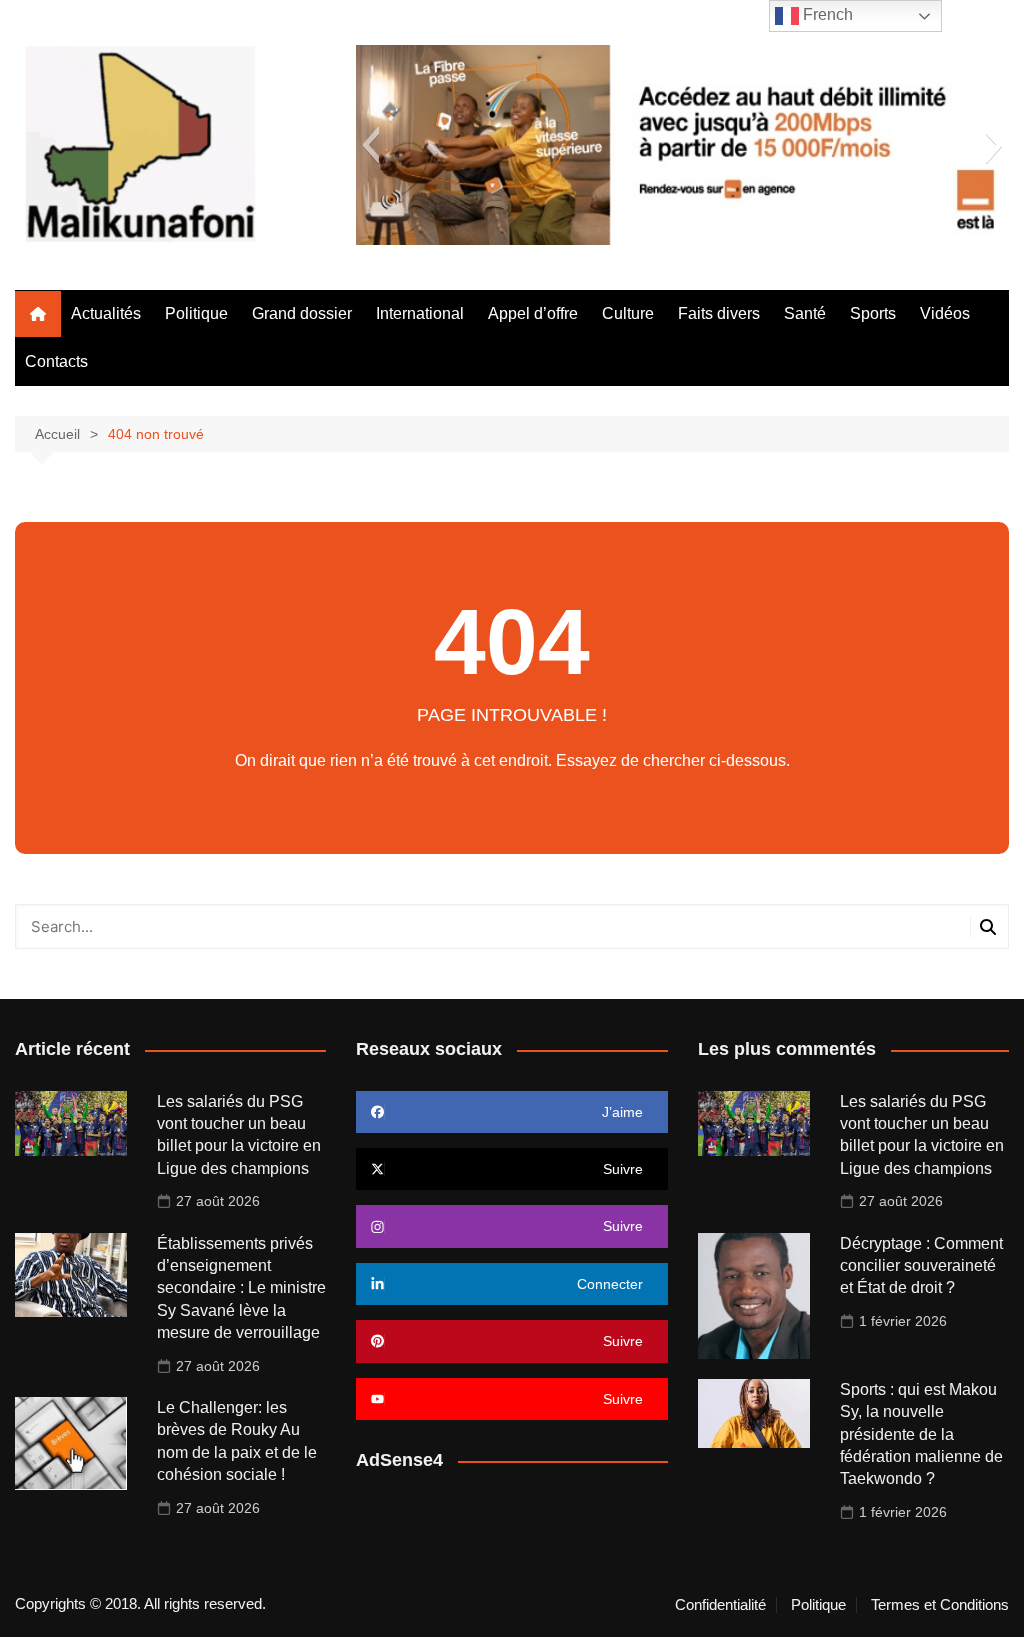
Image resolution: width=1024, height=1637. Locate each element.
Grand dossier (302, 313)
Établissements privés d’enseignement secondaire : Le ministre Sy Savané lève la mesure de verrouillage (241, 1288)
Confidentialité (720, 1605)
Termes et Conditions (940, 1605)
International (420, 313)
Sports (873, 313)
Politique (196, 313)
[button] (370, 145)
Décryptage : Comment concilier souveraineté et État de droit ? (921, 1266)
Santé (805, 313)
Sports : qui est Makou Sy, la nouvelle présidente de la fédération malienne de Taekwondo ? (921, 1434)
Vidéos (945, 313)
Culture (628, 313)
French (826, 14)
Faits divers (719, 313)
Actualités (106, 313)
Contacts (56, 361)
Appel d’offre (533, 313)
